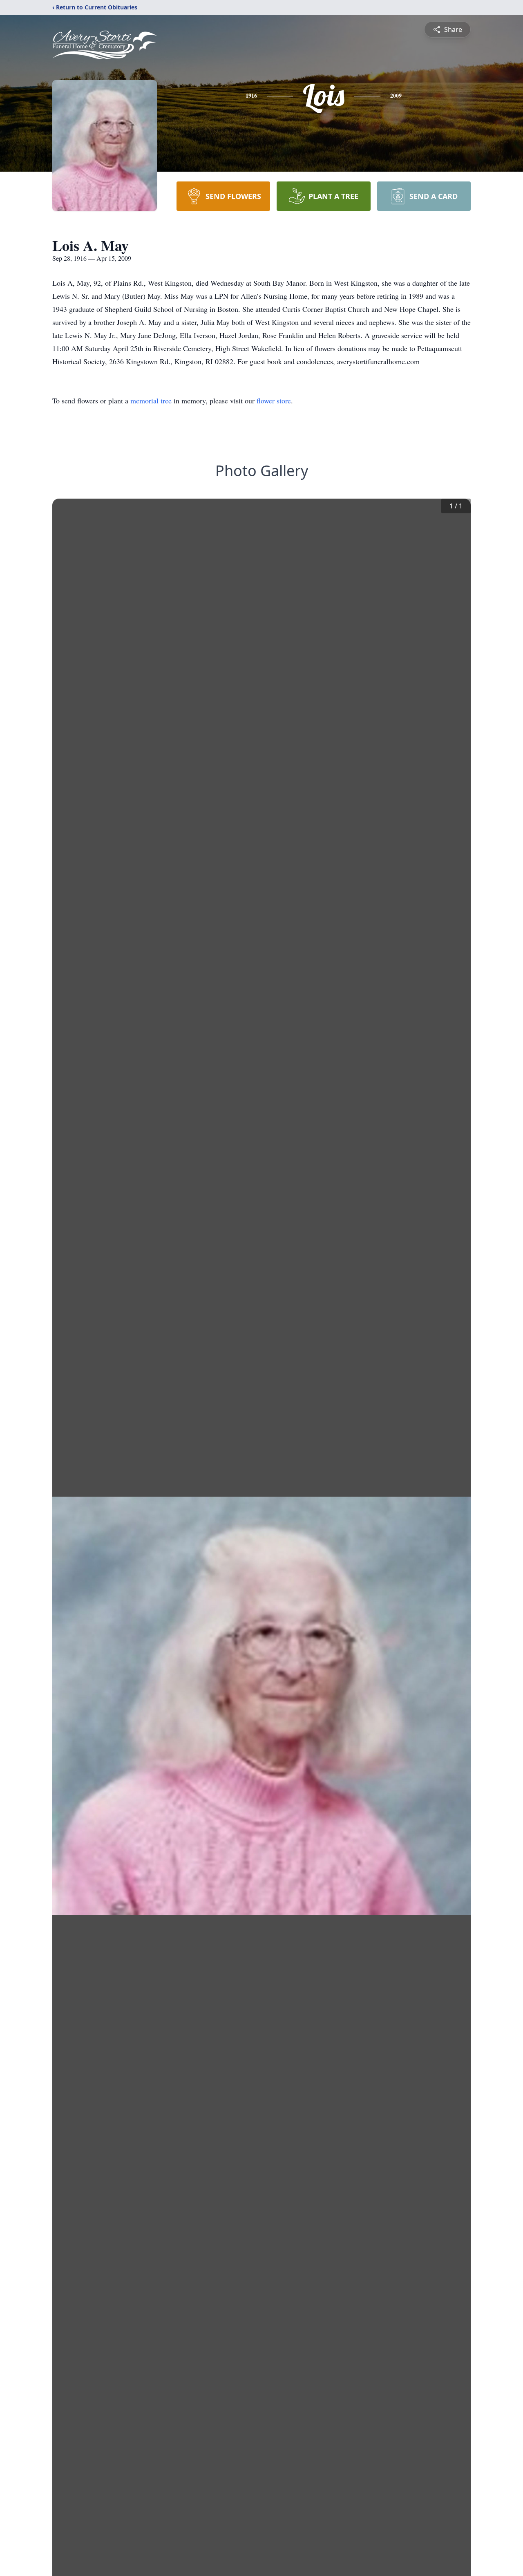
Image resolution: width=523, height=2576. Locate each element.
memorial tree (151, 401)
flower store (274, 401)
